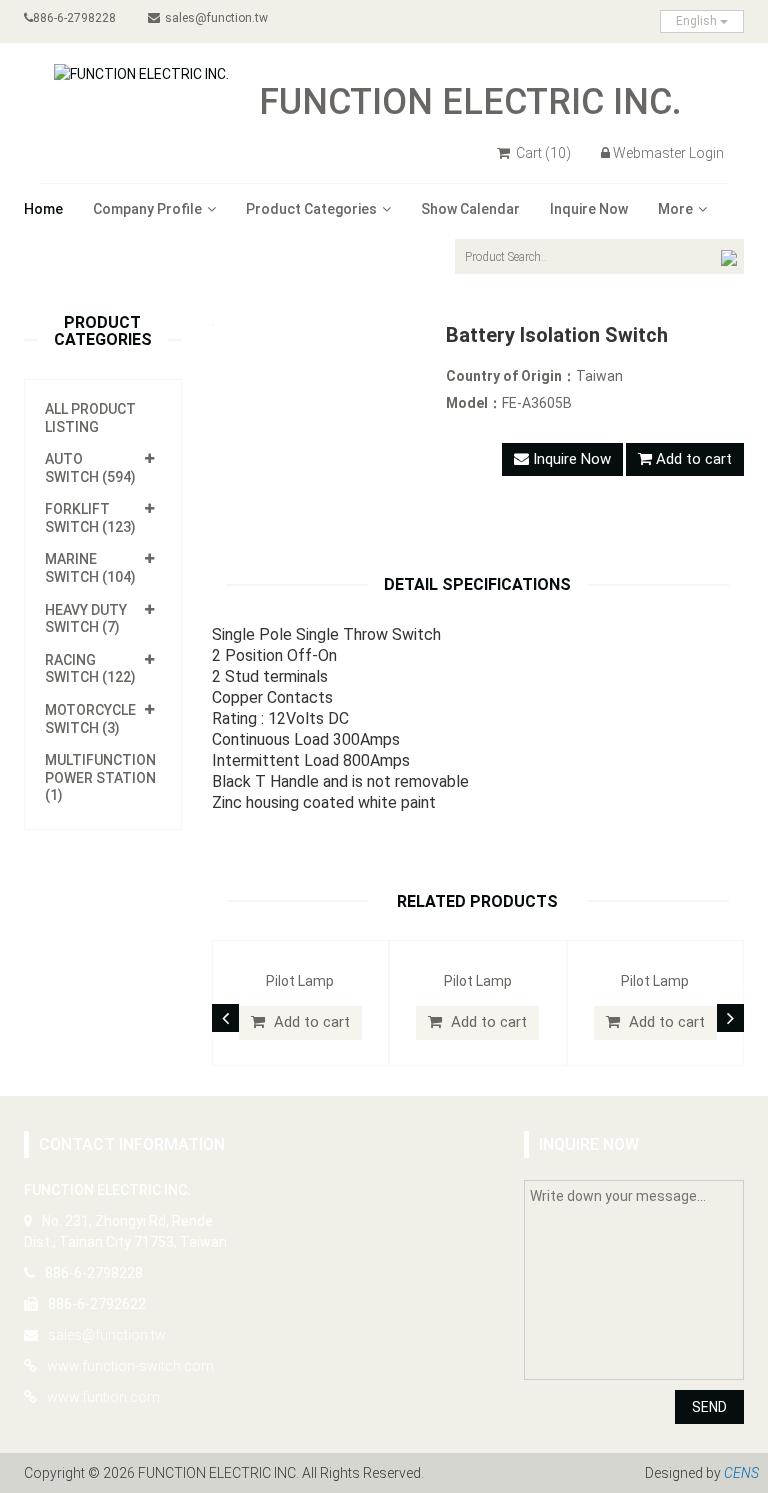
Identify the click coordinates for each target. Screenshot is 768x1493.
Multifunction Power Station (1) (100, 777)
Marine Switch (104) (90, 568)
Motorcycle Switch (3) (90, 719)
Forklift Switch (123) (90, 518)
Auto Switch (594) (90, 468)
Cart (542, 153)
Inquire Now (589, 209)
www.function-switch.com (130, 1366)
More (675, 209)
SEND (709, 1407)
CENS (741, 1473)
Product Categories (311, 209)
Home (43, 209)
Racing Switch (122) (90, 669)
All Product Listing (90, 418)
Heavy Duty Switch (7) (86, 619)
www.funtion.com (103, 1397)
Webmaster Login (668, 153)
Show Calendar (470, 209)
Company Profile (147, 209)
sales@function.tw (216, 18)
